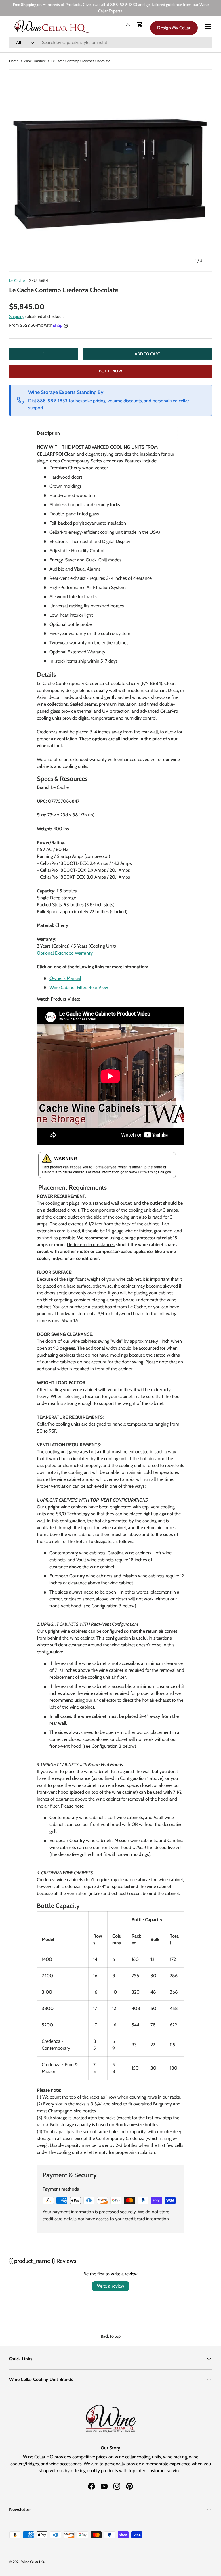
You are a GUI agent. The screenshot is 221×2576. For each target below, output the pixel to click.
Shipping (17, 316)
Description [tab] (48, 433)
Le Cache (17, 280)
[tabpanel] (110, 1300)
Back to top (111, 2336)
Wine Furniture (35, 61)
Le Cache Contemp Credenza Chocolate (81, 61)
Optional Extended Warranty (65, 953)
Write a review (111, 2286)
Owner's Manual (65, 978)
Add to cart (147, 354)
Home (14, 61)
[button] (140, 24)
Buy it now (111, 371)
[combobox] (110, 42)
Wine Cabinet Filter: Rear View (79, 987)
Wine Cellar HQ (33, 2562)
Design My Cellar (174, 28)
